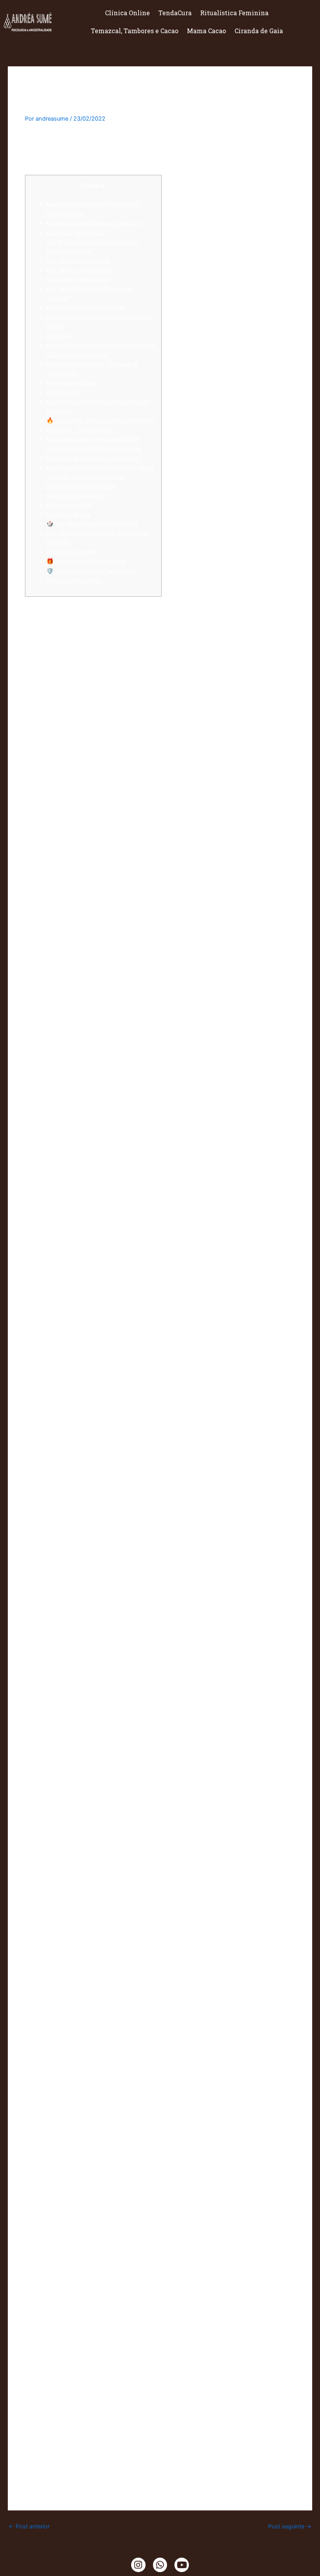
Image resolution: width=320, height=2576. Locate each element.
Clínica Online (127, 13)
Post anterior (29, 2527)
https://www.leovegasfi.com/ (163, 2470)
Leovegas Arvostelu (73, 383)
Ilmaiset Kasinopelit (72, 552)
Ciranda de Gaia (259, 31)
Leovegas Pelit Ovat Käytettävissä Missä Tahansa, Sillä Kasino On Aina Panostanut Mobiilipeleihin (100, 477)
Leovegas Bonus (68, 514)
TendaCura (175, 13)
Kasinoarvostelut (69, 505)
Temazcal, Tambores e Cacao (135, 31)
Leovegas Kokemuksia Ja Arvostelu (93, 458)
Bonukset (59, 336)
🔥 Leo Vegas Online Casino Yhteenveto (100, 420)
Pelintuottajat (64, 392)
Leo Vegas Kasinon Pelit (78, 261)
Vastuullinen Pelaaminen (78, 279)
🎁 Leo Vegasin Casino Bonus (86, 561)
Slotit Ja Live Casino (73, 580)
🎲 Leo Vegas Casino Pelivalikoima (92, 524)
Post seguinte (290, 2527)
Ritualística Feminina (234, 13)
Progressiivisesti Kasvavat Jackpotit (94, 223)
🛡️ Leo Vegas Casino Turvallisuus (91, 571)
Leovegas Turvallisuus (75, 233)
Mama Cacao (206, 31)
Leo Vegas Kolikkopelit (76, 496)
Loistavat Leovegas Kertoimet (86, 308)
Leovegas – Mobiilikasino (79, 430)
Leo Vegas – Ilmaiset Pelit (80, 270)
